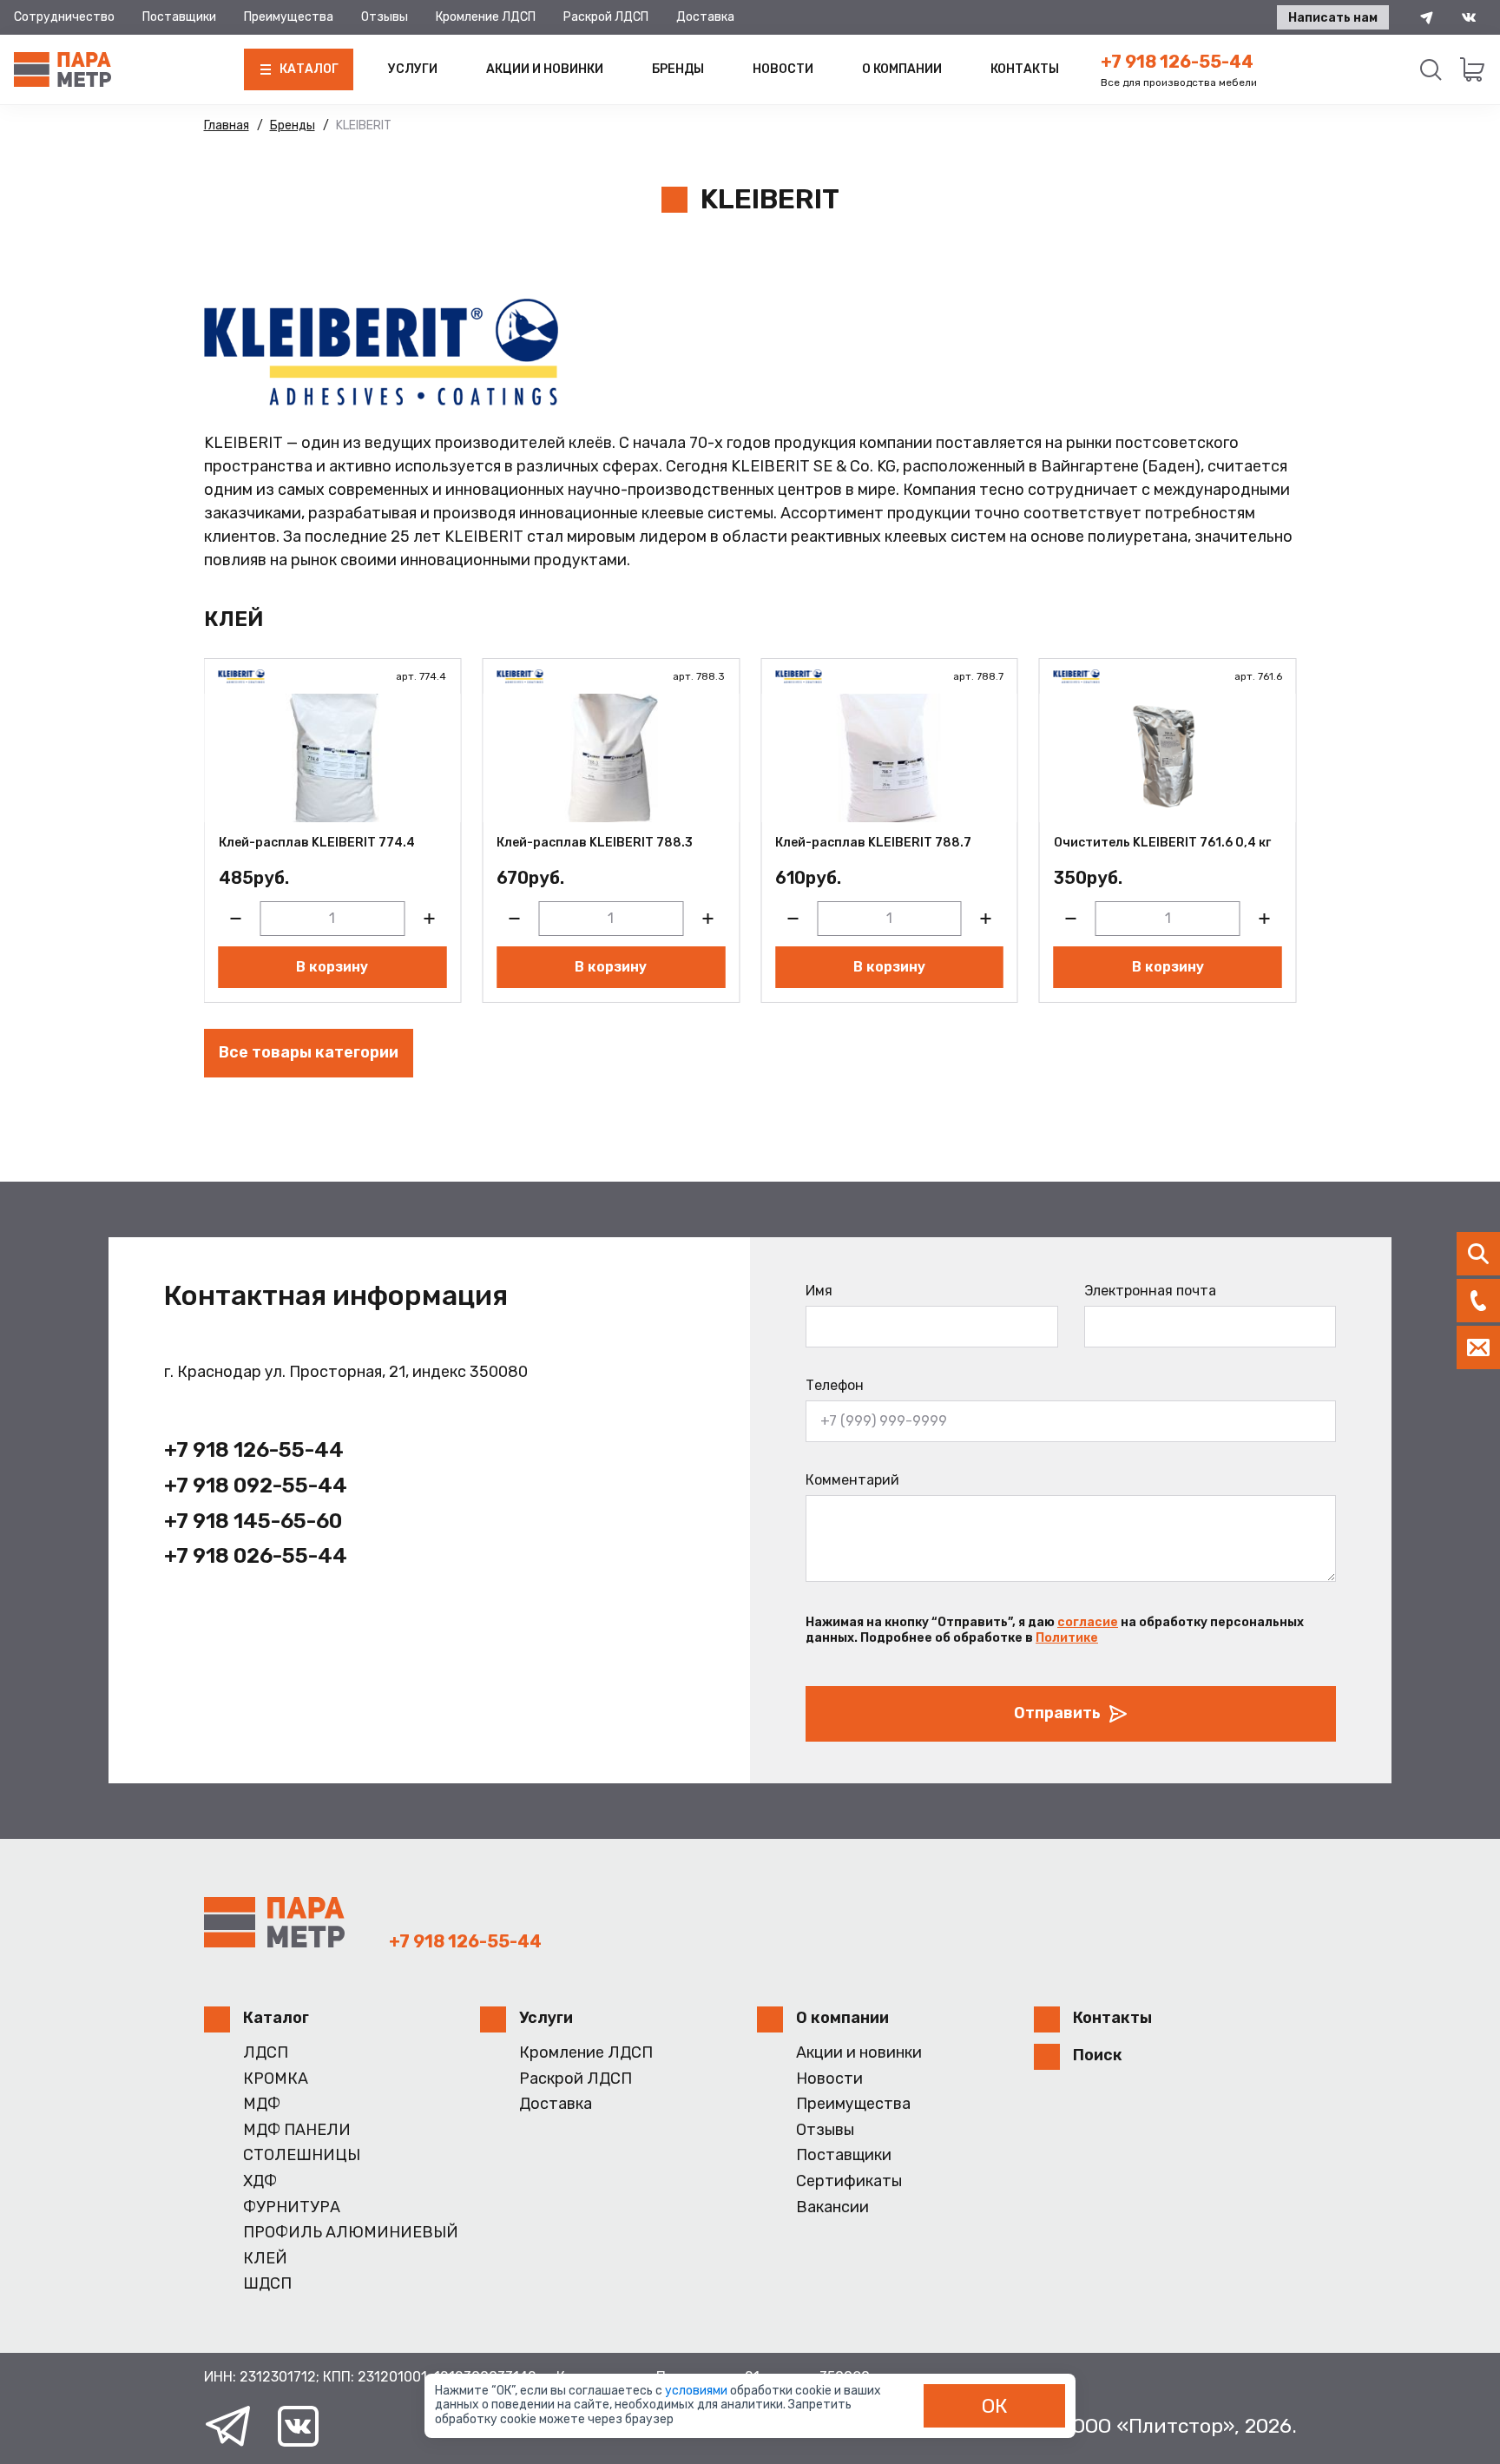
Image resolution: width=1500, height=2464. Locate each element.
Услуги (413, 69)
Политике (1067, 1638)
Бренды (678, 69)
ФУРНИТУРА (292, 2207)
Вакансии (832, 2207)
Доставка (705, 17)
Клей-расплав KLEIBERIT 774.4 (317, 843)
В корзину (332, 967)
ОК (995, 2406)
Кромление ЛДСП (486, 17)
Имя (819, 1291)
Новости (783, 69)
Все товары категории (309, 1052)
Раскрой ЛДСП (606, 17)
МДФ (262, 2104)
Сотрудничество (64, 17)
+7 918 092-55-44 (256, 1486)
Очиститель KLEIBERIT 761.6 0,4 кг (1162, 843)
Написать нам (1333, 18)
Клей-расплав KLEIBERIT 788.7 (873, 843)
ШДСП (267, 2284)
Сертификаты (849, 2181)
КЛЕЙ (265, 2259)
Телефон (835, 1385)
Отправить (1057, 1713)
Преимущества (289, 17)
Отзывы (385, 17)
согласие (1088, 1622)
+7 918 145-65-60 (253, 1521)
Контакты (1025, 69)
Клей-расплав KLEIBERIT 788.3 (595, 843)
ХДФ (260, 2181)
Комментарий (852, 1480)
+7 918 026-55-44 (256, 1556)
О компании (902, 69)
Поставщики (179, 17)
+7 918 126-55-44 (1177, 62)
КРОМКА (276, 2079)
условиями (697, 2391)
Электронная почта (1150, 1291)
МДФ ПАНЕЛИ (297, 2130)
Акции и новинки (545, 69)
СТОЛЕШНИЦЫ (302, 2155)
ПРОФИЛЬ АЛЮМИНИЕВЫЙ (351, 2233)
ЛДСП (266, 2053)
